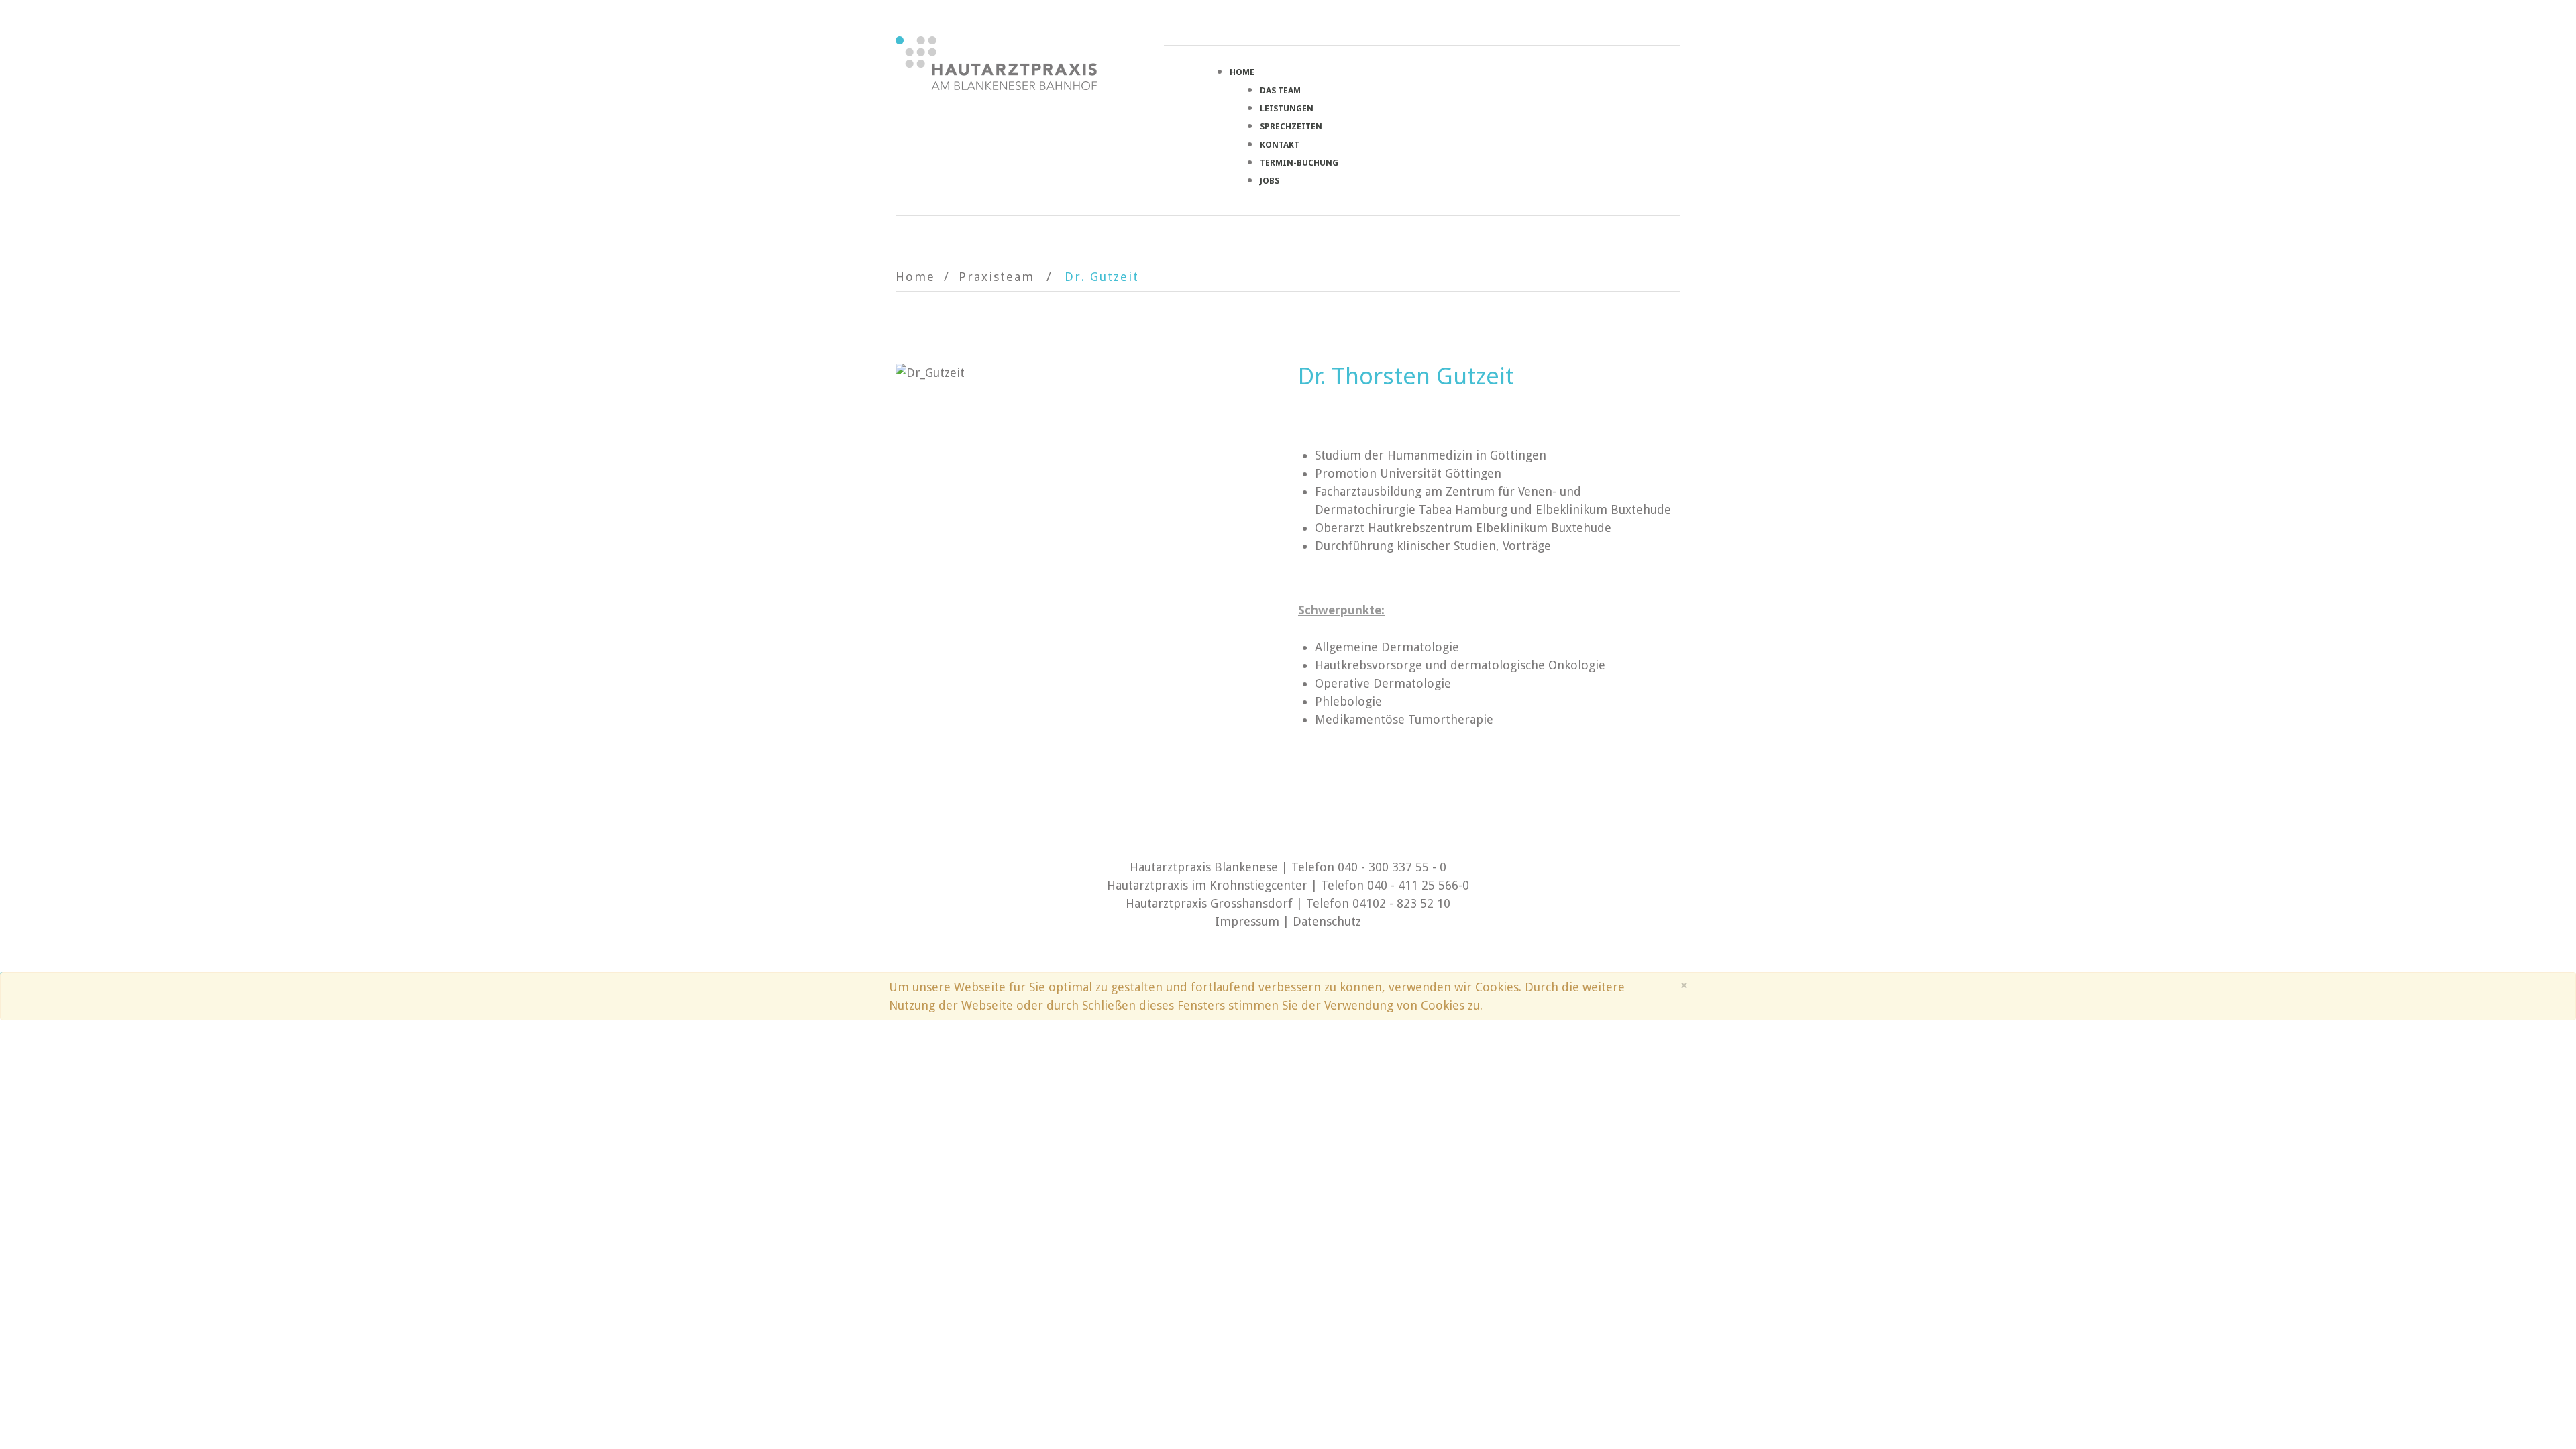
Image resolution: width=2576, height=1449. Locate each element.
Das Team (1280, 90)
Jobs (1270, 181)
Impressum (1247, 921)
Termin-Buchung (1299, 163)
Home (1242, 72)
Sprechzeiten (1291, 126)
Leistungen (1287, 108)
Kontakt (1280, 145)
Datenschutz (1327, 921)
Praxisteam (997, 277)
